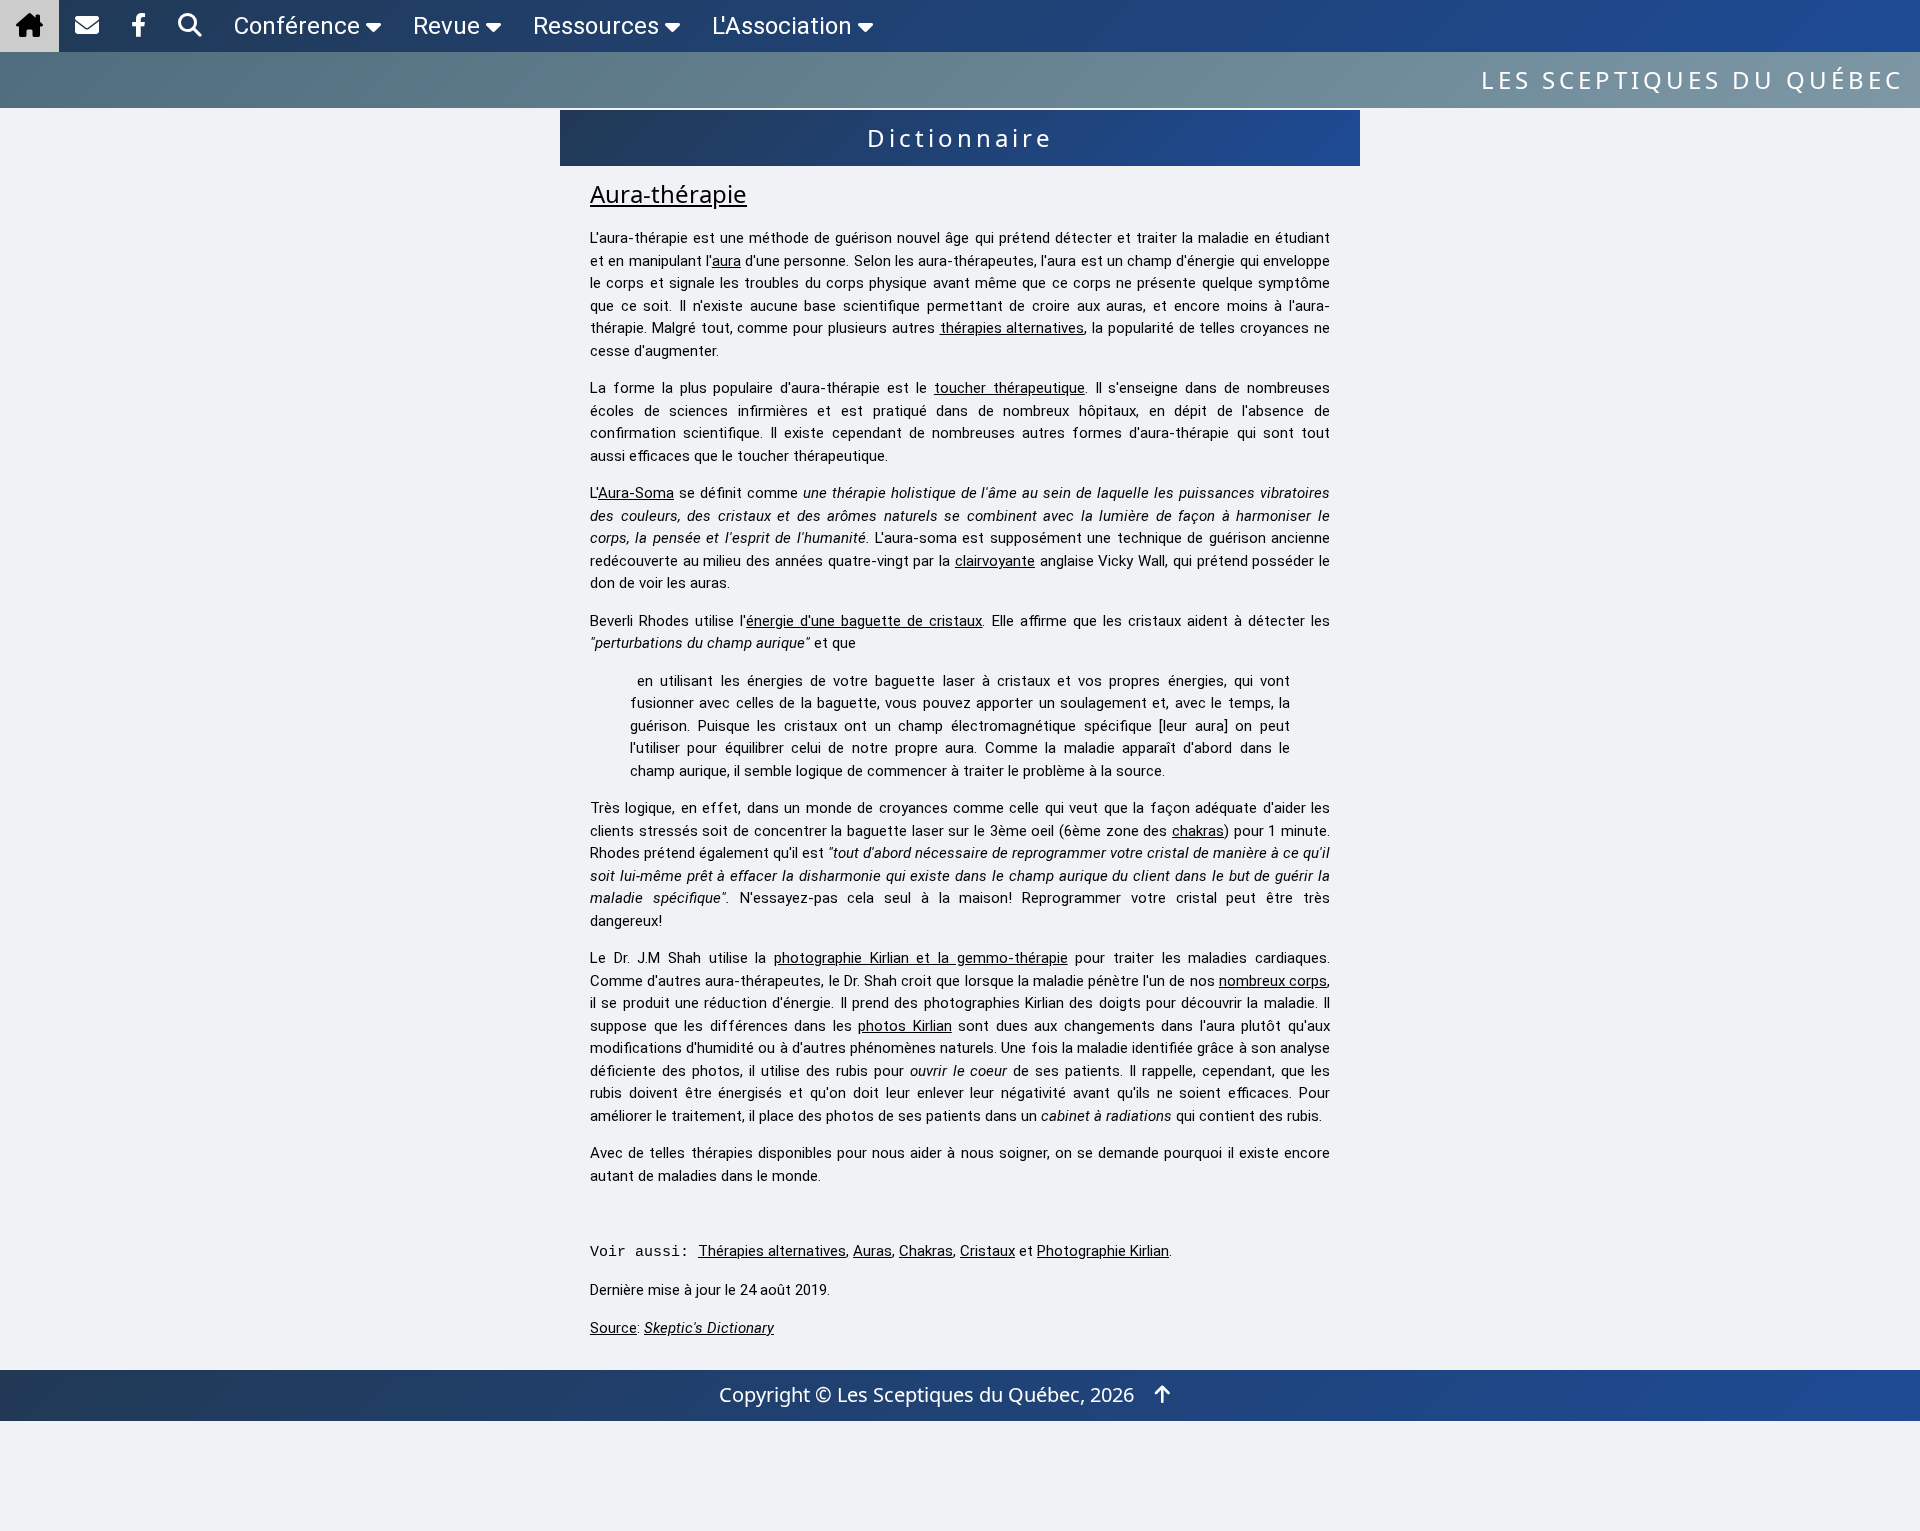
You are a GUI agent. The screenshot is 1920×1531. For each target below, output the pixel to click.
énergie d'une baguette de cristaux (864, 621)
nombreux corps (1273, 981)
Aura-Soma (636, 493)
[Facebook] (138, 26)
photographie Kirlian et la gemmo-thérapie (921, 958)
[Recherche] (190, 26)
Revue (446, 26)
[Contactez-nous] (87, 26)
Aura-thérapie (668, 193)
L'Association (782, 26)
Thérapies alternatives (772, 1251)
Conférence (297, 26)
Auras (872, 1251)
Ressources (596, 26)
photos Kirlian (905, 1026)
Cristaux (987, 1251)
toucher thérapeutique (1009, 388)
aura (726, 261)
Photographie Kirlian (1103, 1251)
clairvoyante (995, 561)
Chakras (926, 1251)
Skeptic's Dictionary (709, 1328)
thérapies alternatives (1012, 328)
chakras (1198, 831)
